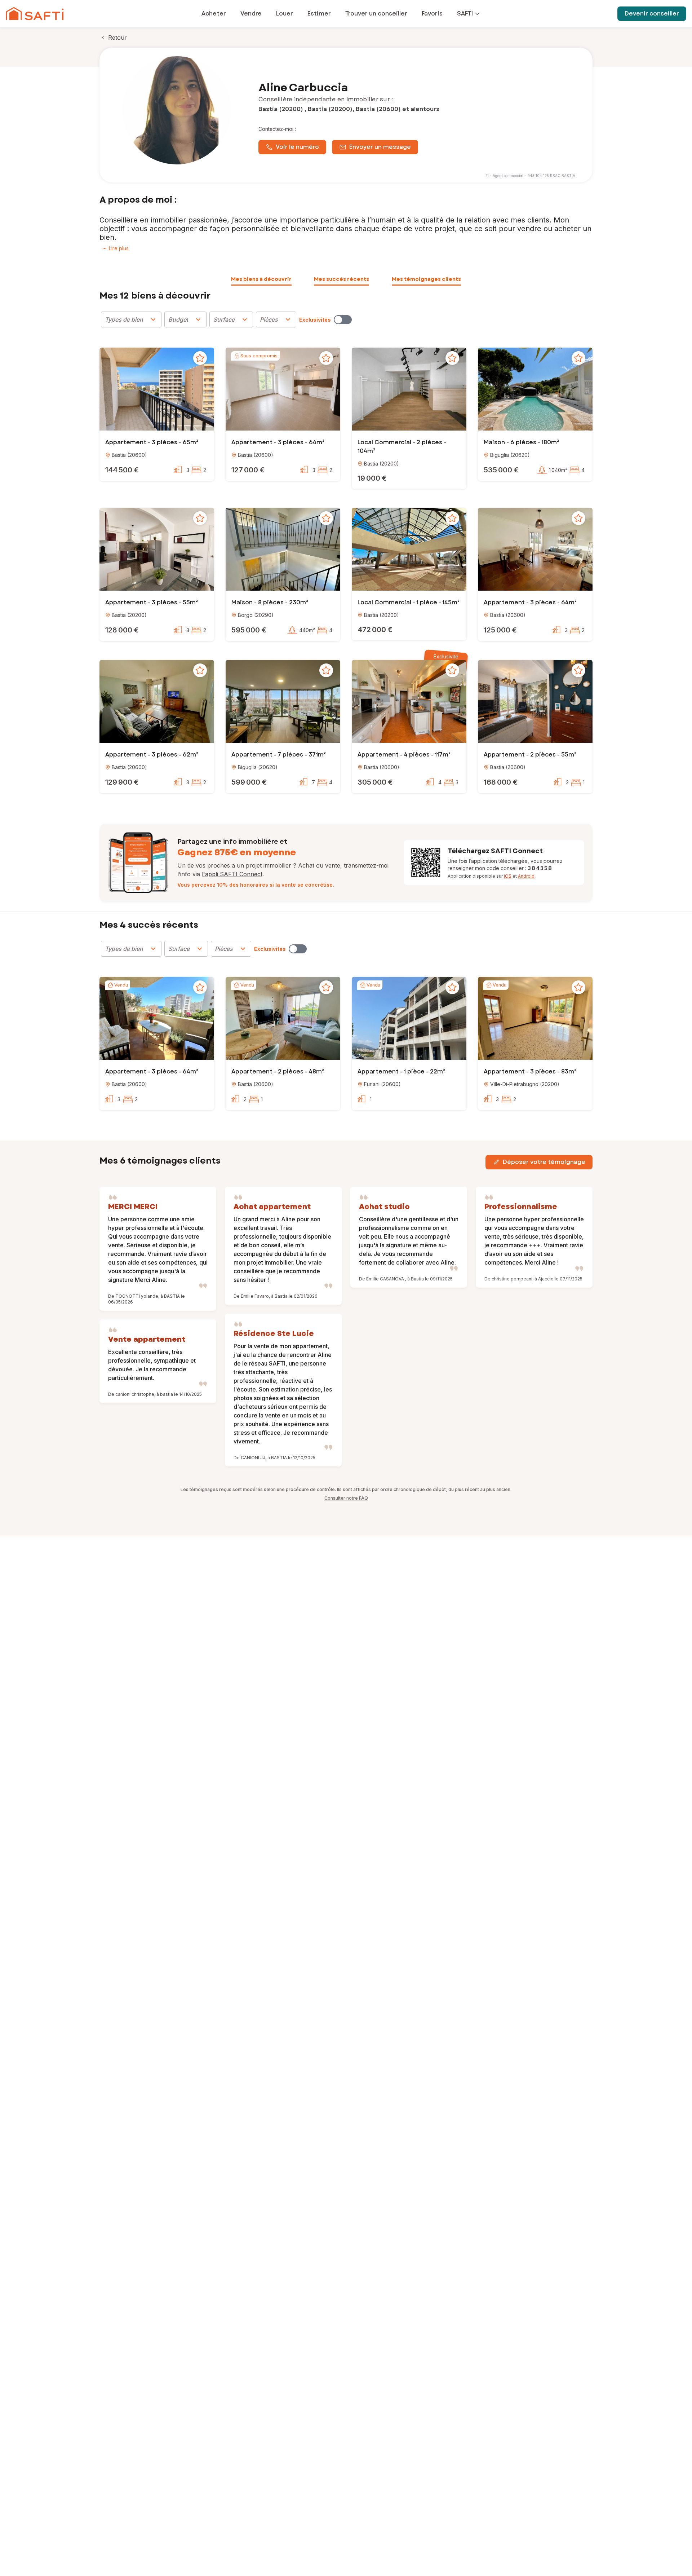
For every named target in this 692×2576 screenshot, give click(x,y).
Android (526, 876)
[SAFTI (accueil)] (35, 14)
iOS (508, 876)
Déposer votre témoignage (544, 1162)
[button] (157, 390)
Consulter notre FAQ (346, 1498)
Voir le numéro (297, 147)
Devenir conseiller (652, 14)
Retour (117, 38)
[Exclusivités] (343, 320)
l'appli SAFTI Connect (232, 874)
